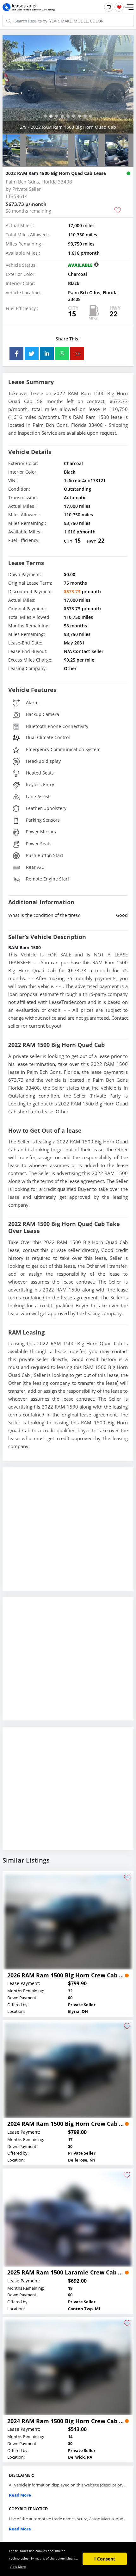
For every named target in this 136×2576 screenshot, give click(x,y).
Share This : (68, 367)
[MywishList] (119, 7)
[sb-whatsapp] (62, 382)
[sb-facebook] (16, 382)
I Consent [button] (105, 2559)
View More (18, 2567)
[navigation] (45, 144)
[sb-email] (77, 382)
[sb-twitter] (32, 382)
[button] (129, 7)
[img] (68, 98)
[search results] (109, 7)
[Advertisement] (68, 1563)
